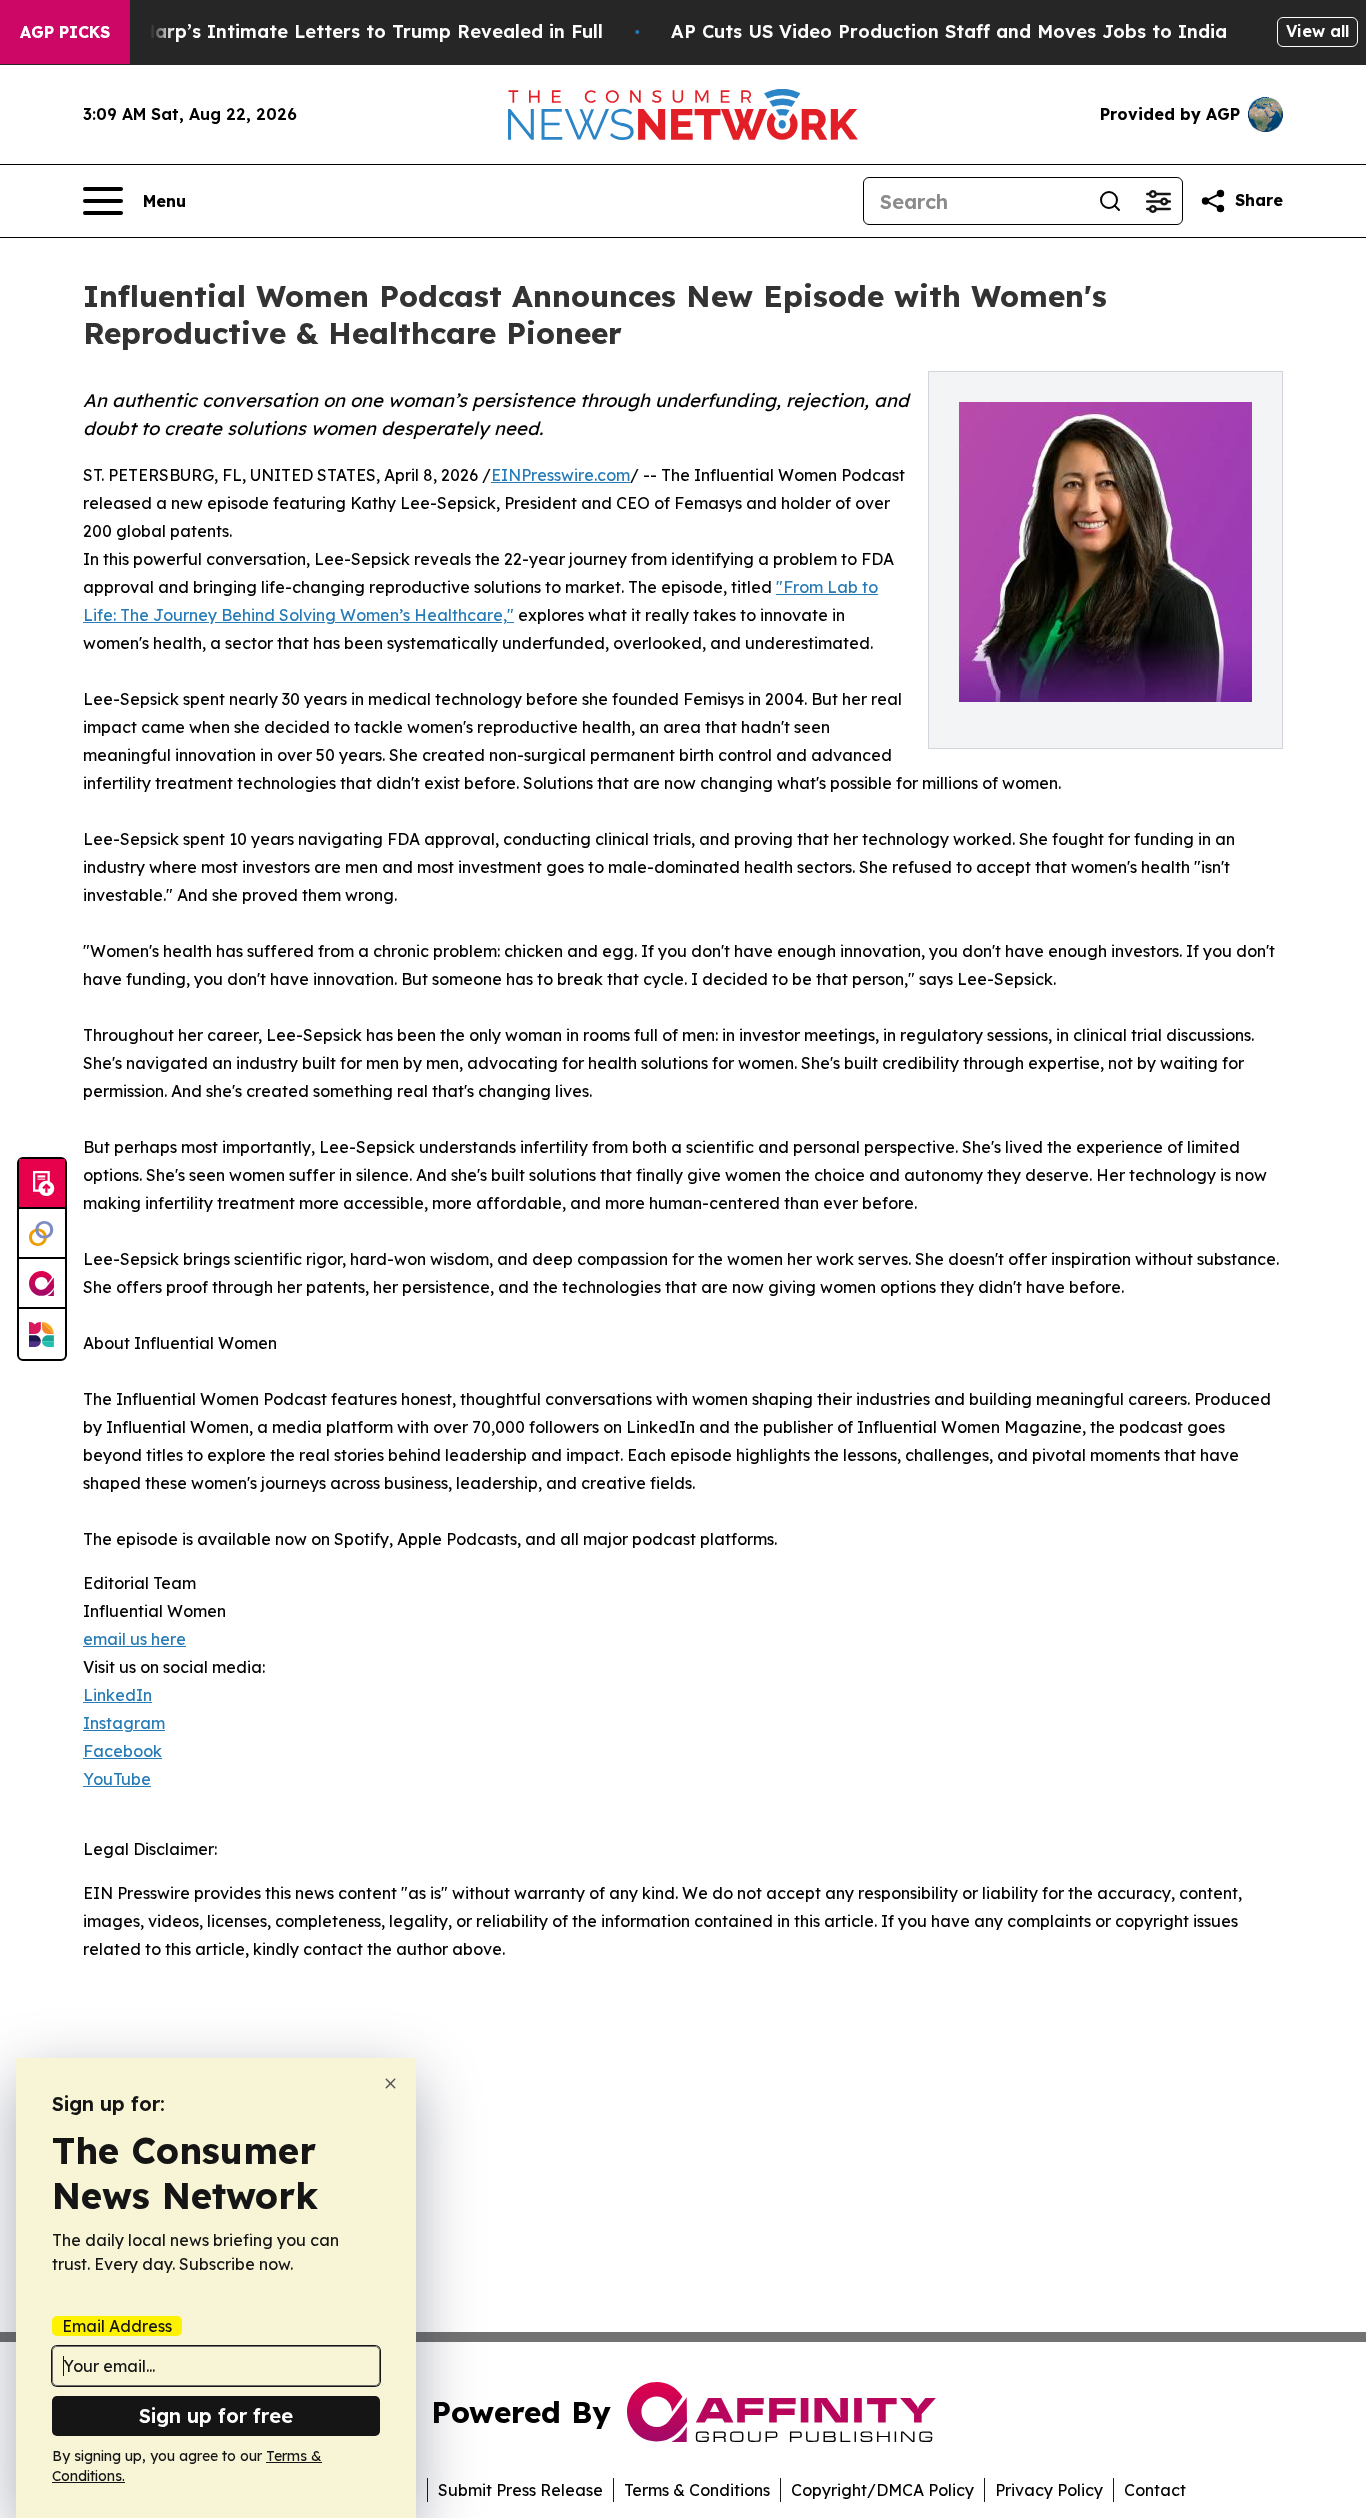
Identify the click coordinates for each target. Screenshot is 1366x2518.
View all (1317, 31)
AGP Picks (65, 32)
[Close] (390, 2083)
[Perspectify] (42, 1234)
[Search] (1110, 201)
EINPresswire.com (560, 475)
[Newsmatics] (42, 1334)
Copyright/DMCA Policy (882, 2490)
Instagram (124, 1723)
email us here (134, 1639)
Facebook (122, 1751)
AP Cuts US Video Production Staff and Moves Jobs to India (949, 31)
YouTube (117, 1779)
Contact (1155, 2490)
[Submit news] (42, 1184)
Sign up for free (216, 2415)
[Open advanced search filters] (1158, 201)
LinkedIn (117, 1695)
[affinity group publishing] (42, 1284)
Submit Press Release (520, 2490)
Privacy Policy (1049, 2490)
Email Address (117, 2326)
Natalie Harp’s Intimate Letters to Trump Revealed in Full (335, 31)
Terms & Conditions (697, 2490)
